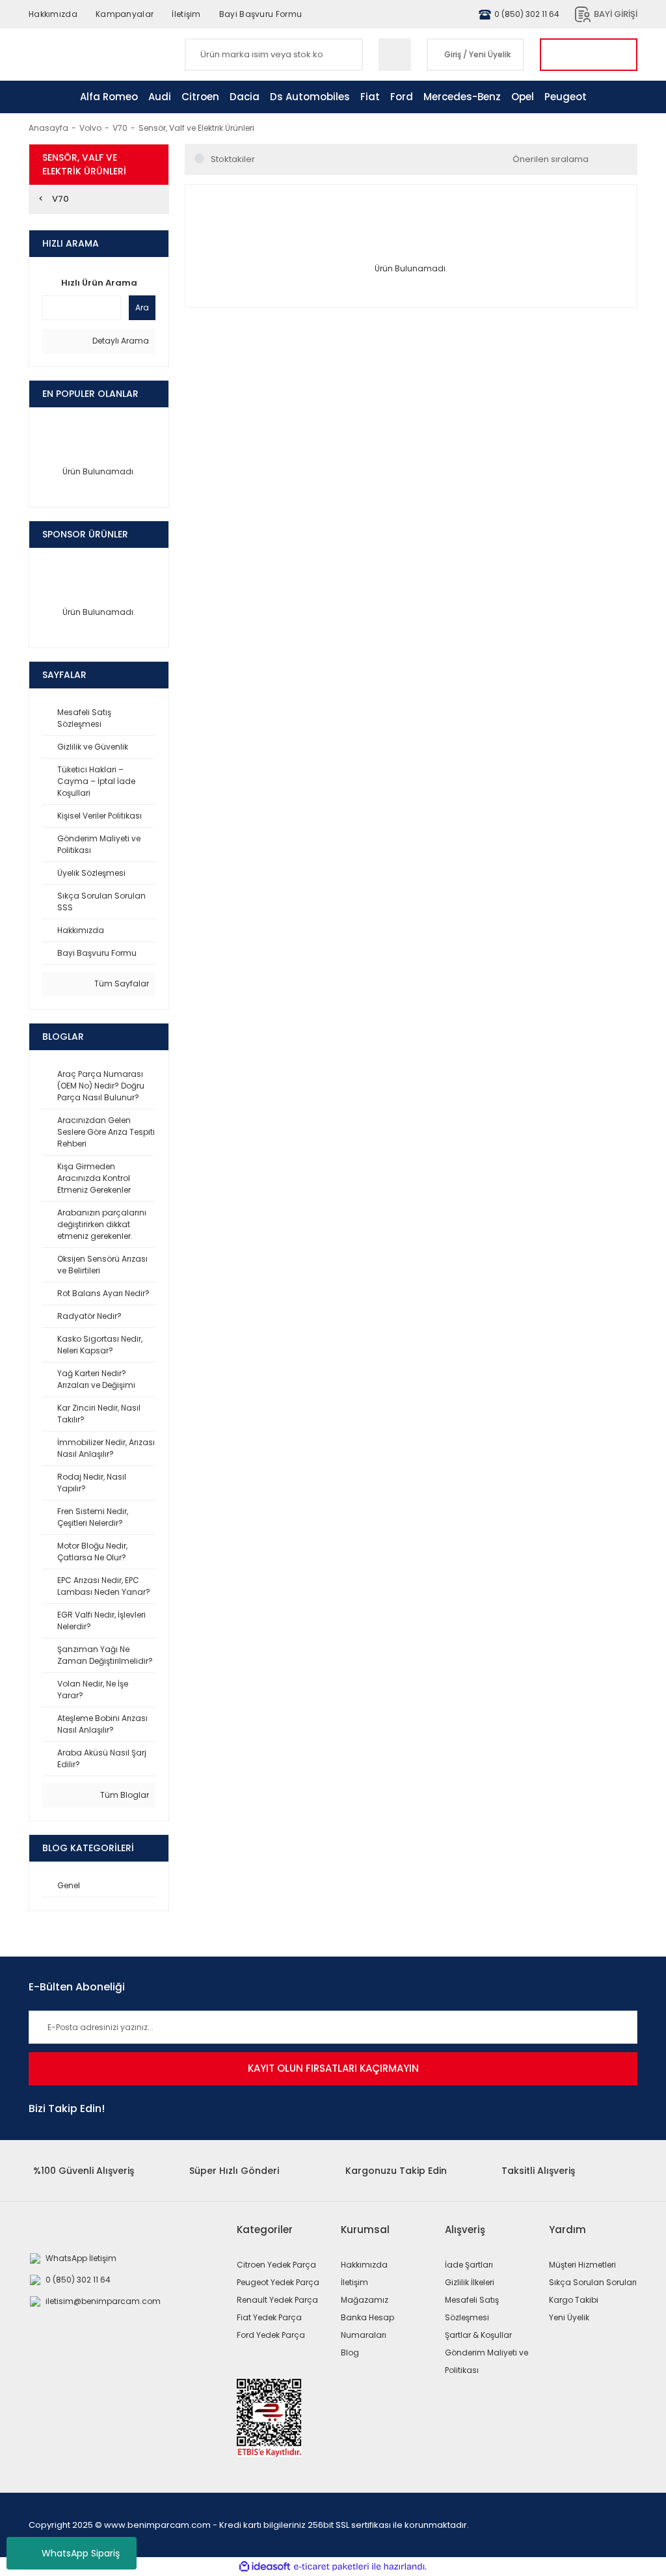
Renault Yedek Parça (277, 2300)
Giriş (453, 54)
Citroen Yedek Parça (276, 2265)
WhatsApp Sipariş (81, 2553)
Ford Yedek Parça (271, 2335)
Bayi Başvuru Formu (260, 14)
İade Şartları (469, 2265)
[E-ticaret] (331, 2567)
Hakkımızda (53, 14)
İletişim (186, 14)
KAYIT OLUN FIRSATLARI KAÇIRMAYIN (333, 2068)
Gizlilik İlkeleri (470, 2282)
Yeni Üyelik (490, 54)
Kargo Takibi (574, 2300)
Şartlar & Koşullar (478, 2335)
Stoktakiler (233, 159)
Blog (350, 2352)
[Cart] (589, 55)
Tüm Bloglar (124, 1795)
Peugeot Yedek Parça (278, 2282)
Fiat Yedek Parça (269, 2317)
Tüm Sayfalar (121, 983)
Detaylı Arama (120, 341)
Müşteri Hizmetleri (582, 2265)
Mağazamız (365, 2300)
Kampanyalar (125, 14)
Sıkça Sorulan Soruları (593, 2282)
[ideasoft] (265, 2567)
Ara (142, 307)
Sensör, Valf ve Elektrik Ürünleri (196, 128)
